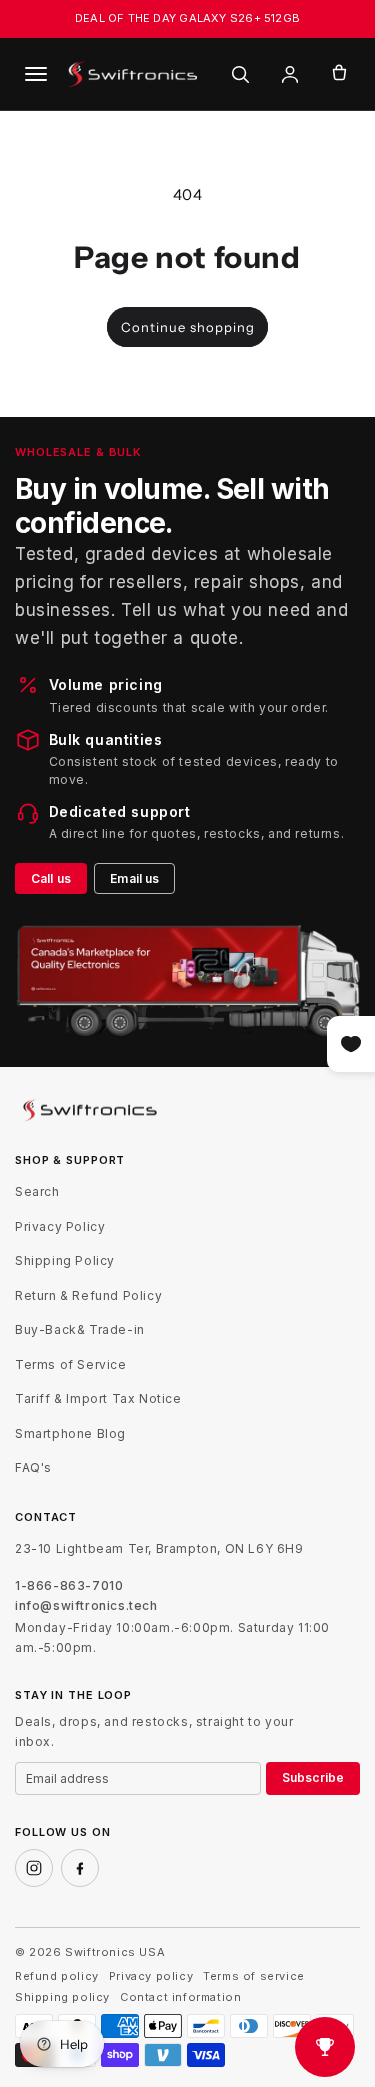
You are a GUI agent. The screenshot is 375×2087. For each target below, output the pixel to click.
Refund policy (57, 1976)
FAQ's (33, 1467)
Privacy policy (151, 1976)
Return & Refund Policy (88, 1295)
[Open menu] (36, 74)
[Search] (240, 74)
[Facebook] (80, 1868)
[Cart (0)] (339, 74)
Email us (134, 878)
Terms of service (254, 1976)
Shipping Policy (65, 1260)
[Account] (290, 74)
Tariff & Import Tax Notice (98, 1398)
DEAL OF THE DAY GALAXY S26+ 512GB (187, 18)
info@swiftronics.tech (86, 1606)
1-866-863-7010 (69, 1586)
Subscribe (313, 1777)
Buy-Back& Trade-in (80, 1329)
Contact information (180, 1997)
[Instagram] (34, 1868)
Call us (51, 878)
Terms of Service (71, 1364)
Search (37, 1191)
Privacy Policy (60, 1226)
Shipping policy (62, 1997)
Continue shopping (188, 327)
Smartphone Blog (70, 1433)
